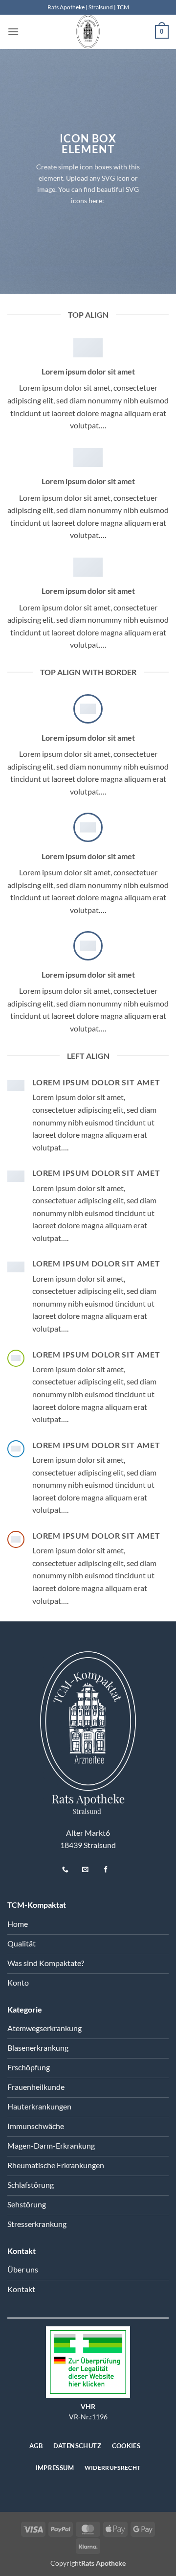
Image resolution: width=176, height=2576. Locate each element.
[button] (13, 32)
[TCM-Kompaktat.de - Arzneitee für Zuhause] (88, 32)
